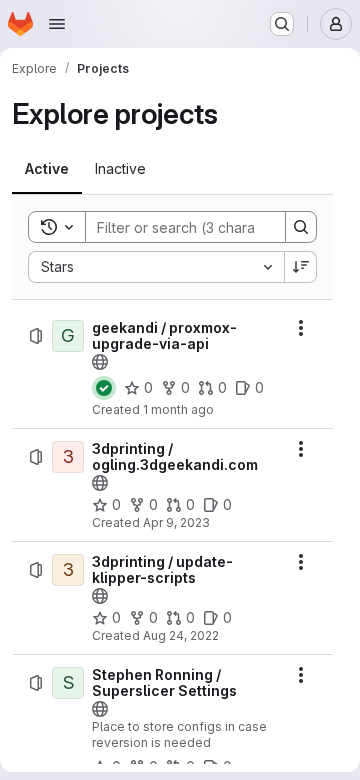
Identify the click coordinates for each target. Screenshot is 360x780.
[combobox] (156, 267)
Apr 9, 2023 (176, 522)
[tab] (47, 169)
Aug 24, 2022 (181, 635)
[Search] (301, 227)
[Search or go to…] (282, 24)
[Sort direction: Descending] (301, 267)
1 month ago (178, 409)
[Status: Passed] (104, 388)
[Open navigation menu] (57, 24)
